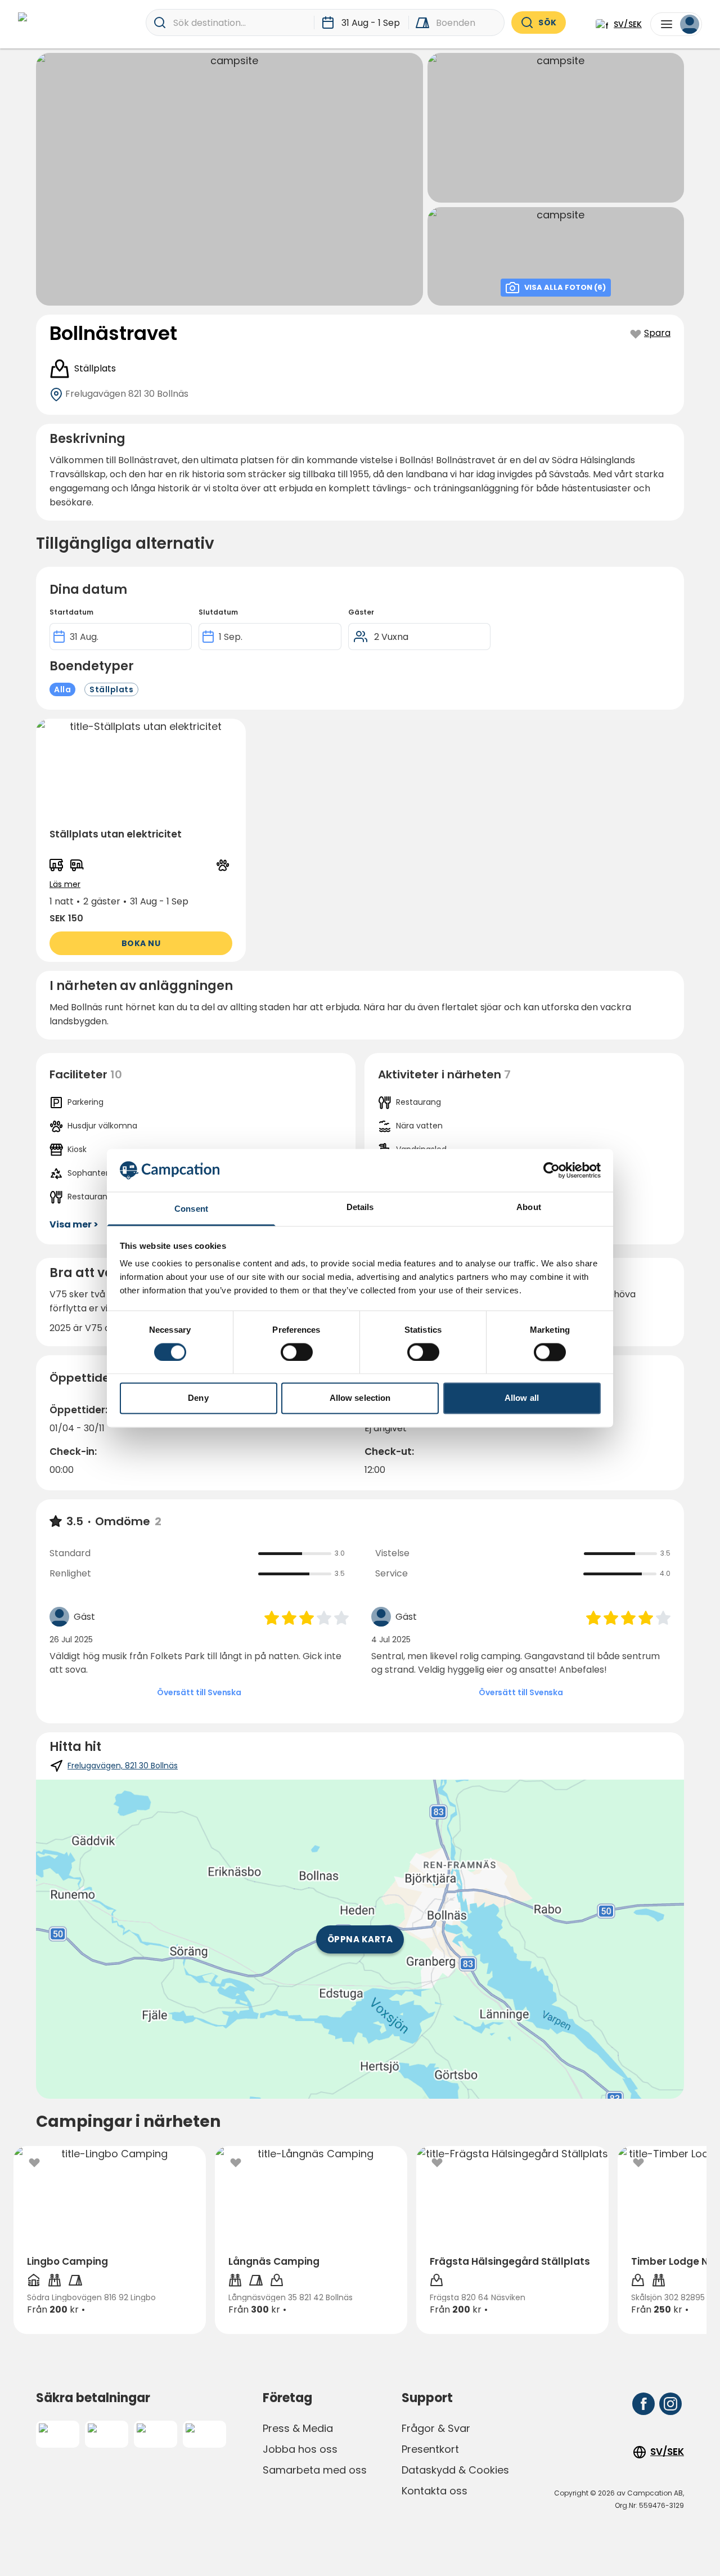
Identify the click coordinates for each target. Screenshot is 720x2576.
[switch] (297, 1352)
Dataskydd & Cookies (455, 2470)
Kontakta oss (435, 2491)
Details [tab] (360, 1208)
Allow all (522, 1398)
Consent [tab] (191, 1209)
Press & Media (298, 2428)
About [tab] (529, 1208)
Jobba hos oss (300, 2449)
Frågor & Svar (436, 2428)
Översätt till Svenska (199, 1692)
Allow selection (360, 1398)
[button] (141, 840)
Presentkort (430, 2449)
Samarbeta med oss (315, 2470)
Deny (198, 1398)
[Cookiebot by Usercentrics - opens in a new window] (552, 1170)
